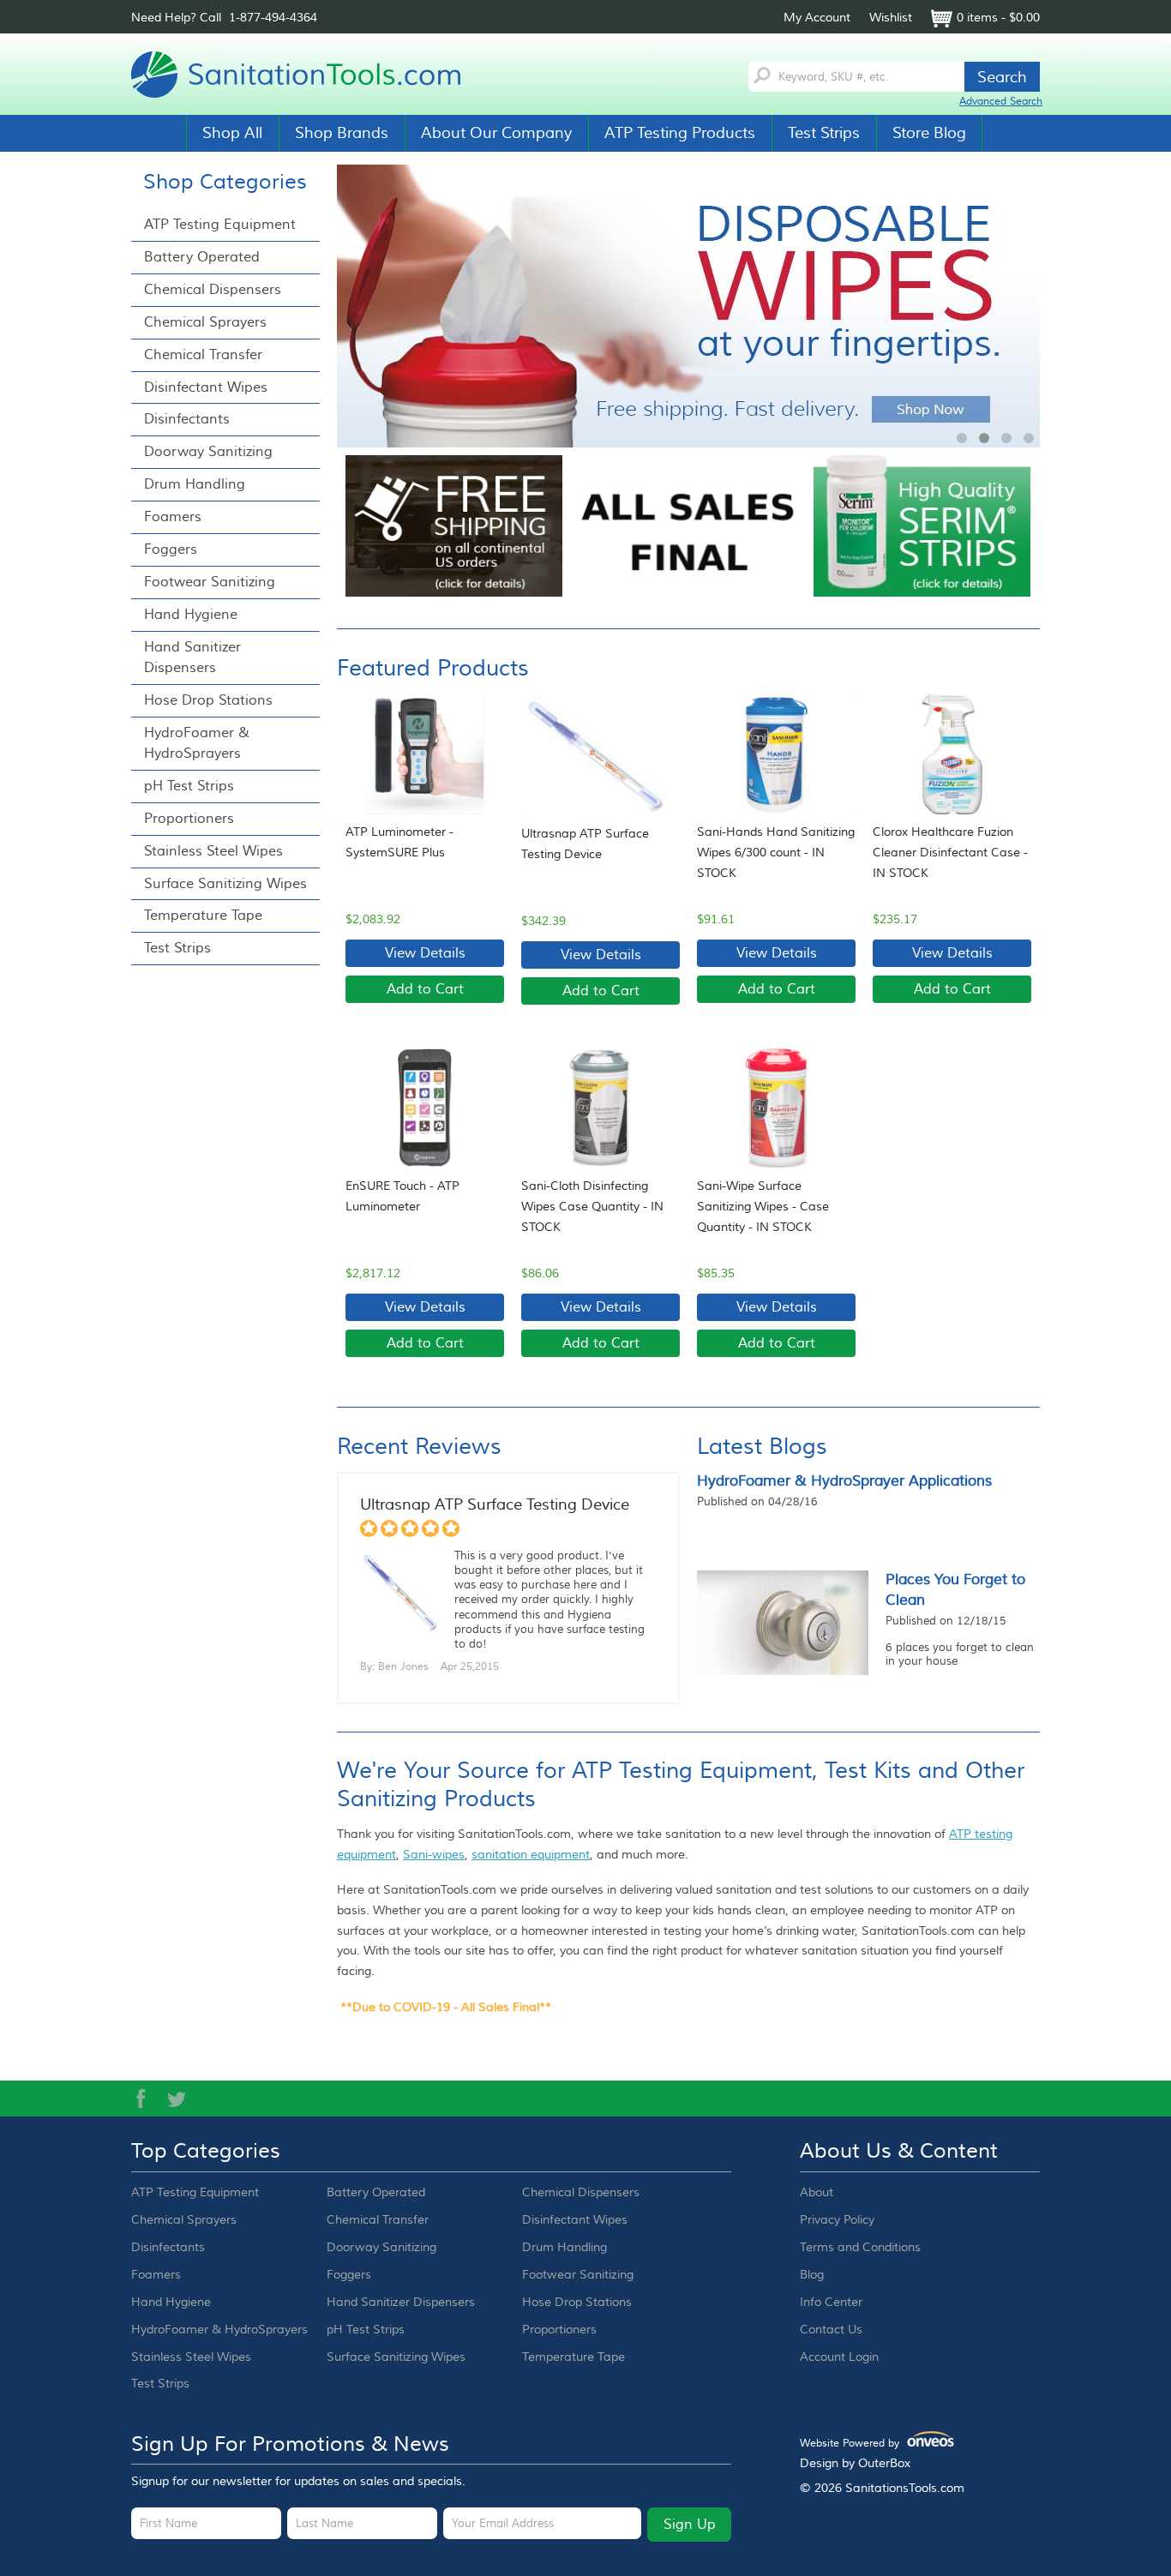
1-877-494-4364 (273, 18)
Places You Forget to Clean (955, 1590)
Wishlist (891, 18)
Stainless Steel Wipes (213, 851)
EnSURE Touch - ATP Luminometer (402, 1197)
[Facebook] (141, 2099)
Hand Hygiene (191, 615)
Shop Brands (342, 133)
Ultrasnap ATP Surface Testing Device (585, 844)
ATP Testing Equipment (220, 225)
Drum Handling (195, 484)
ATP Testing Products (680, 133)
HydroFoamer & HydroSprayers (197, 743)
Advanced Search (1001, 102)
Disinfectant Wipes (206, 387)
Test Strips (824, 133)
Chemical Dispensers (213, 290)
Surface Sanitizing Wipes (225, 884)
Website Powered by (872, 2443)
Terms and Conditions (860, 2248)
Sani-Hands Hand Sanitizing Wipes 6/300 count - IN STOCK (776, 853)
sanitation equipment (531, 1855)
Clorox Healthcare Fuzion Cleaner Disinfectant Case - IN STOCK (950, 853)
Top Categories (206, 2152)
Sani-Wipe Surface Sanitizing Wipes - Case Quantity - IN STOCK (763, 1207)
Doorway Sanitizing (208, 452)
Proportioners (189, 819)
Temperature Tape (203, 916)
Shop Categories (225, 182)
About (817, 2193)
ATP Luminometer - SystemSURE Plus (399, 843)
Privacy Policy (837, 2220)
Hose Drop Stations (208, 700)
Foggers (171, 549)
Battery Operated (202, 257)
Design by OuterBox (855, 2464)
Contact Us (831, 2330)
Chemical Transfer (203, 355)
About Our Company (496, 133)
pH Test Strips (189, 786)
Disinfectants (187, 419)
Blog (812, 2275)
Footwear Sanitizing (210, 582)
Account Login (839, 2357)
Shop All (232, 133)
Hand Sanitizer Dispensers (192, 658)
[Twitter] (177, 2099)
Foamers (173, 517)
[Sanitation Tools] (303, 75)
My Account (817, 18)
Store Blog (929, 133)
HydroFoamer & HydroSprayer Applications (844, 1481)
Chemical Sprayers (205, 322)
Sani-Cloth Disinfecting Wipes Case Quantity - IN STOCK (592, 1207)
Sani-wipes (434, 1855)
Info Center (831, 2303)
